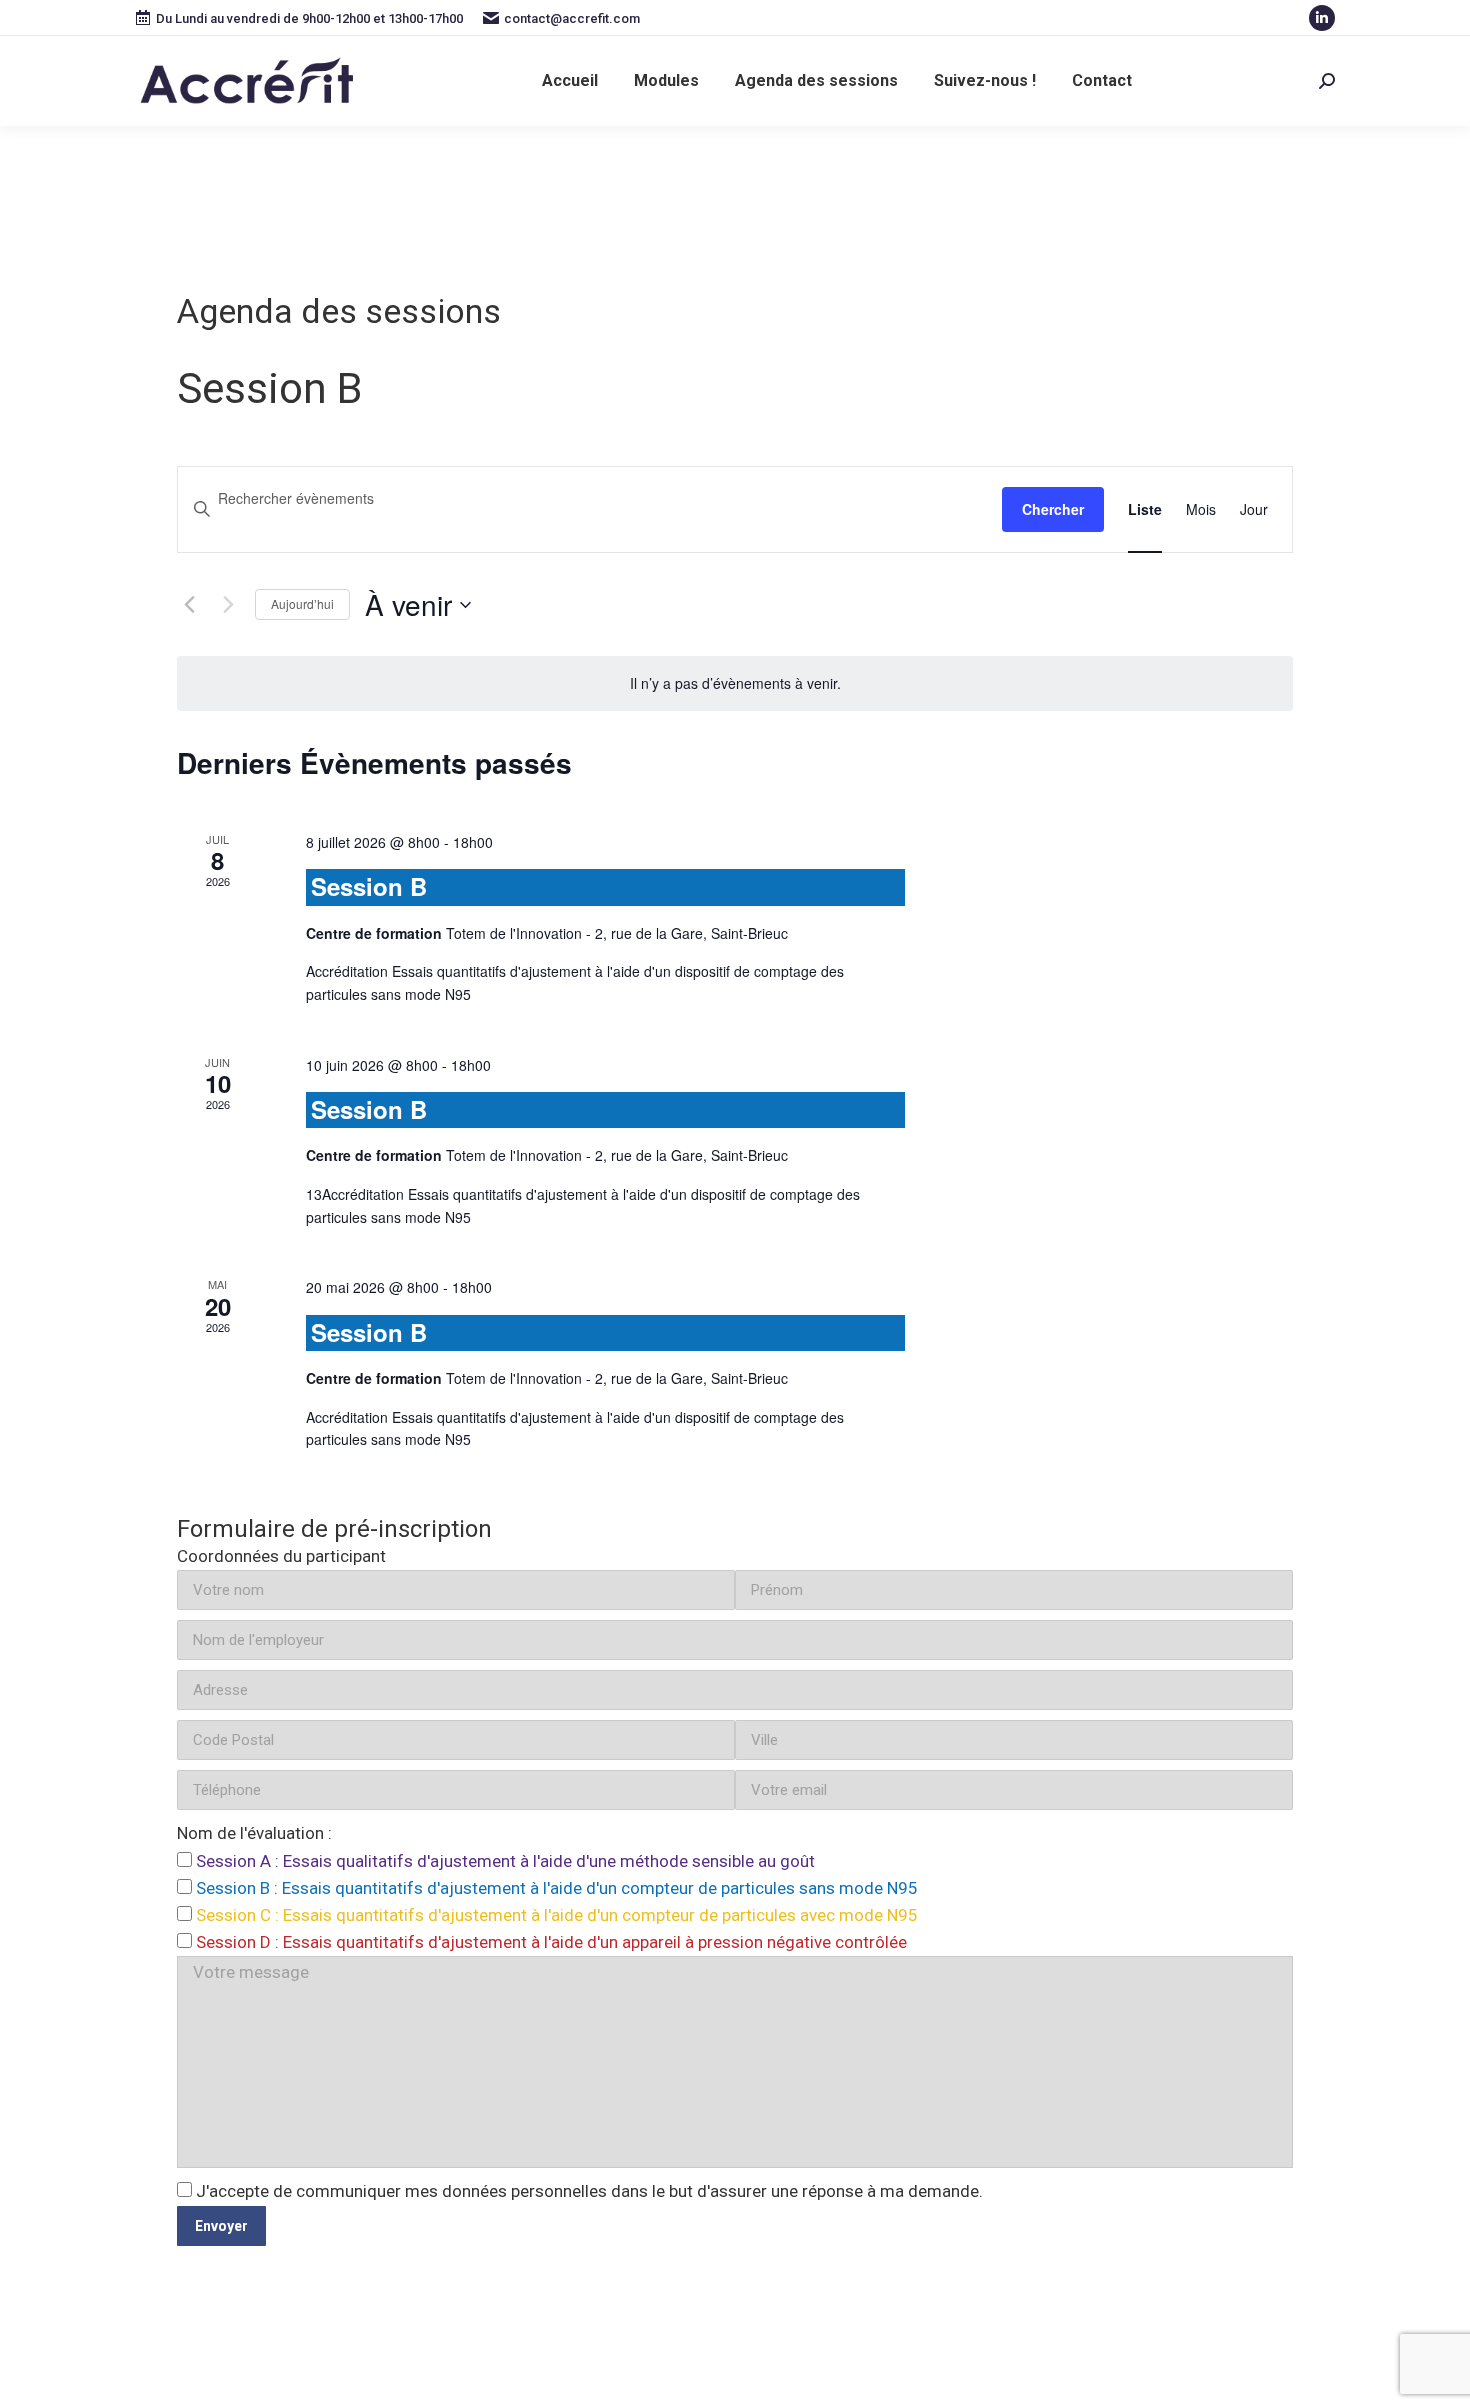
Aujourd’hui (302, 603)
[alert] (735, 683)
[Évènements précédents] (189, 605)
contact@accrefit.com (572, 18)
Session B (369, 886)
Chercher (1053, 509)
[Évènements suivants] (228, 605)
